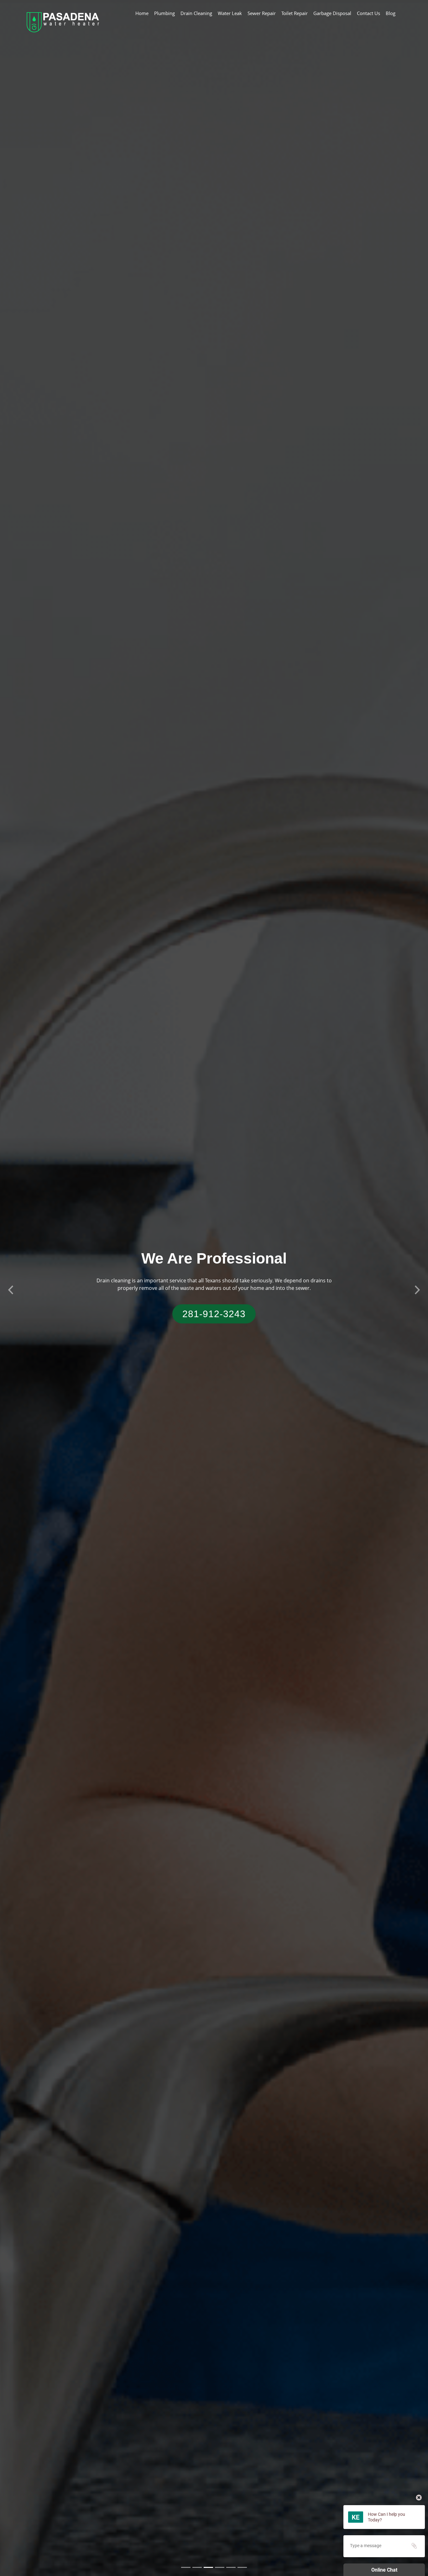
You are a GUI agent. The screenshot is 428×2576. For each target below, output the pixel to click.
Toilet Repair (295, 13)
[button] (11, 1288)
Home (142, 13)
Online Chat (384, 2570)
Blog (391, 13)
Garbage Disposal (332, 13)
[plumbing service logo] (63, 21)
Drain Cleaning (196, 13)
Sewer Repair (262, 13)
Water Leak (230, 13)
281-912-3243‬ (214, 1314)
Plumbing (164, 13)
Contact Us (368, 13)
